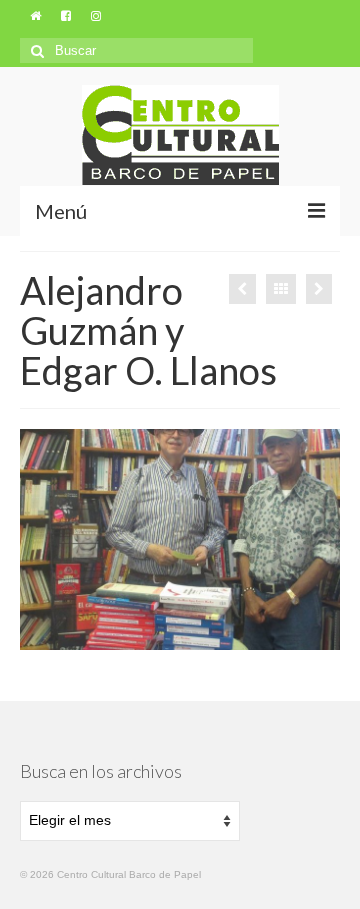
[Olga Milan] (319, 289)
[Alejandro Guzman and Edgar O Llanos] (242, 289)
